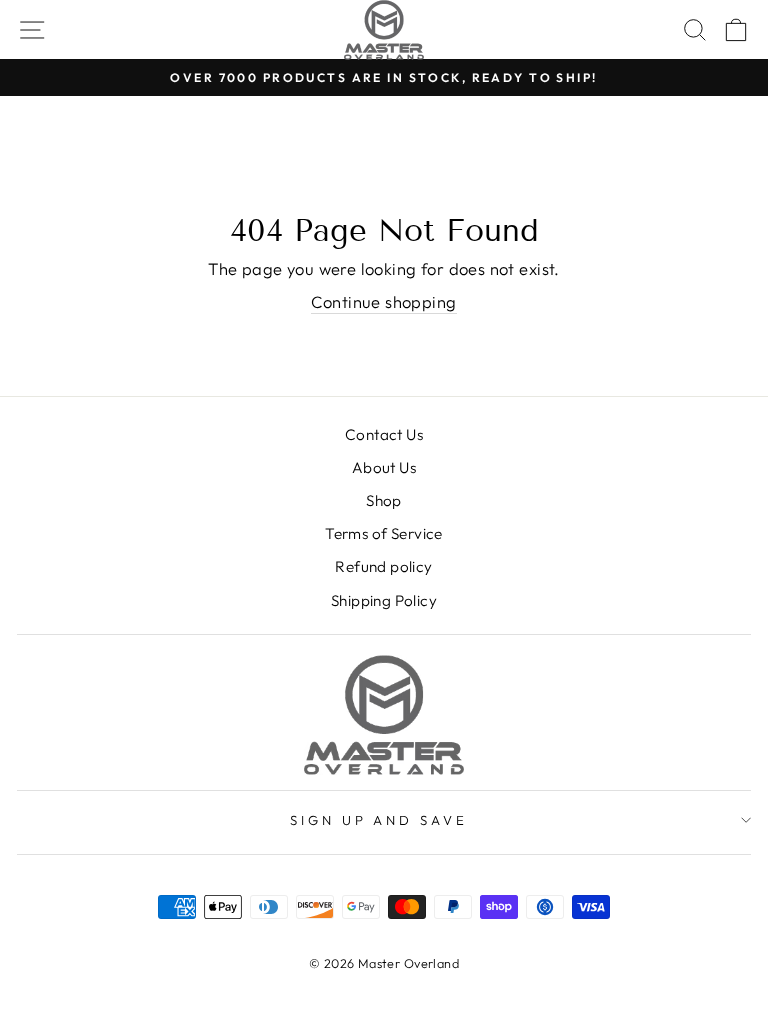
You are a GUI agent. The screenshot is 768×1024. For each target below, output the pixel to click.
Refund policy (383, 566)
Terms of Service (384, 533)
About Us (384, 467)
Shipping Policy (384, 600)
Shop (384, 500)
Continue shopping (383, 301)
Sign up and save (379, 820)
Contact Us (384, 434)
